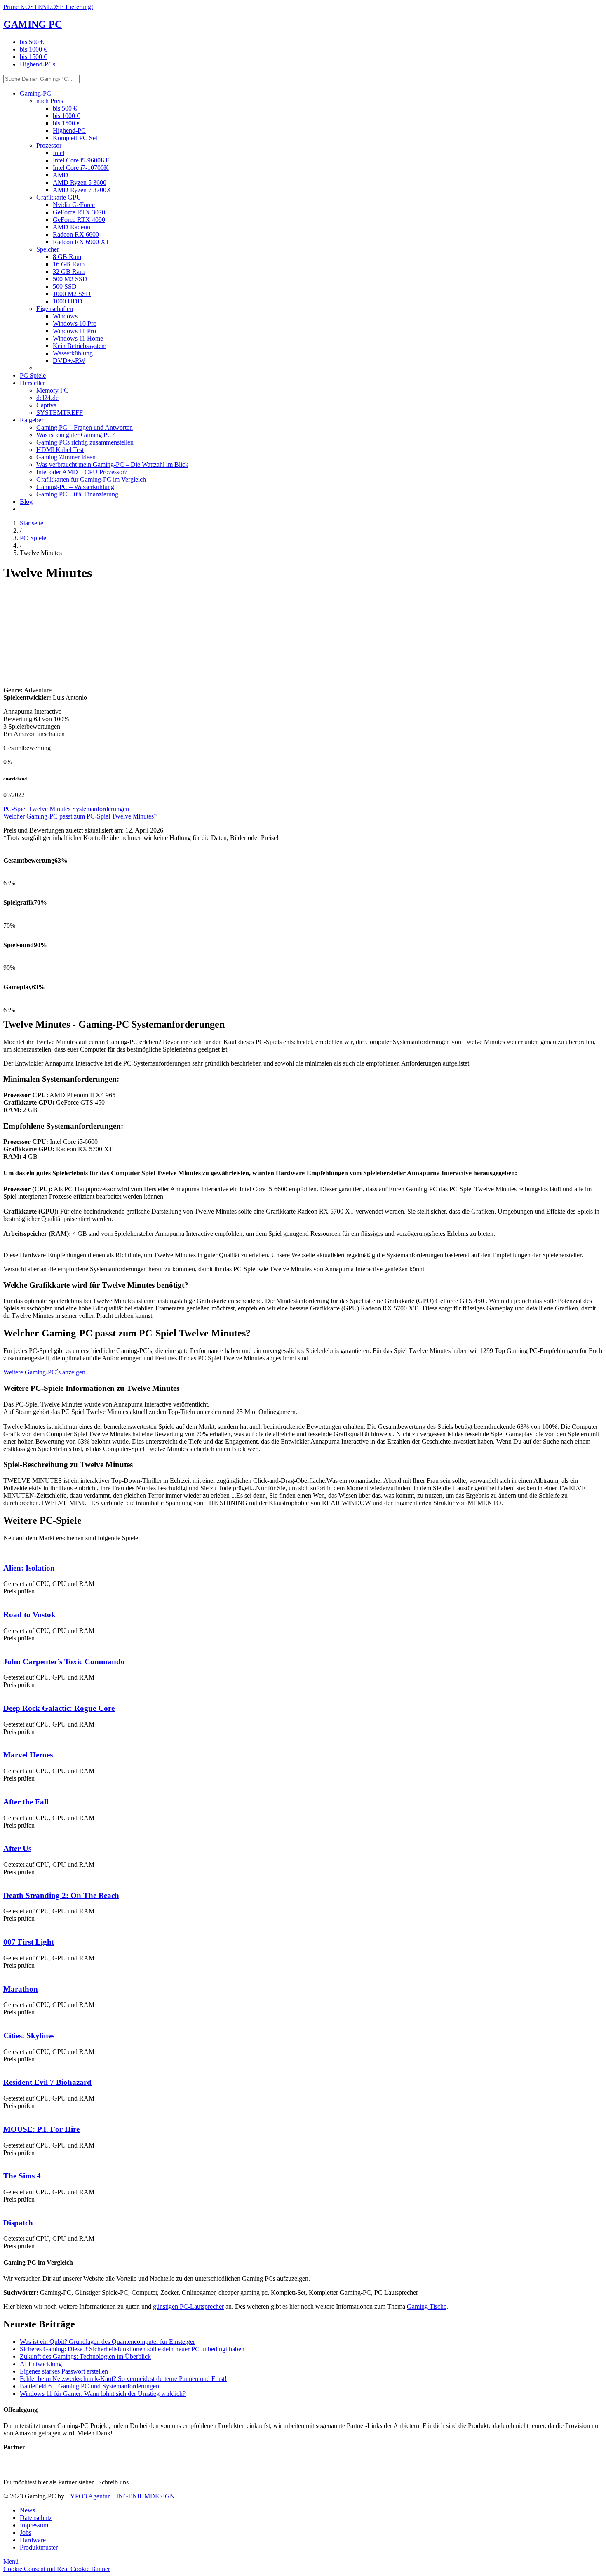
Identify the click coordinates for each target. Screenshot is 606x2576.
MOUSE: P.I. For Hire (41, 2129)
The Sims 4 (22, 2176)
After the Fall (26, 1802)
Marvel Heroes (28, 1755)
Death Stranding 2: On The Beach (61, 1895)
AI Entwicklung (41, 2364)
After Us (17, 1848)
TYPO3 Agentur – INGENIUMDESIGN (120, 2496)
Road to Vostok (29, 1615)
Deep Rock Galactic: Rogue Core (59, 1708)
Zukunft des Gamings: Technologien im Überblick (85, 2356)
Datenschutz (36, 2518)
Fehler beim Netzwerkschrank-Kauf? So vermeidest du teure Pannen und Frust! (123, 2379)
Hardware (33, 2540)
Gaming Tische (427, 2307)
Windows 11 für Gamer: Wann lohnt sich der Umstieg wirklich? (103, 2394)
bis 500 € (32, 42)
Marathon (21, 1989)
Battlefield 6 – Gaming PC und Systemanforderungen (89, 2386)
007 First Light (29, 1942)
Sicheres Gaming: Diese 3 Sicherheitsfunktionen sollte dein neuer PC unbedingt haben (132, 2349)
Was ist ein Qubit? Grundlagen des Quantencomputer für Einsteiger (107, 2342)
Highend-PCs (38, 64)
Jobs (26, 2532)
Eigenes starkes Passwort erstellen (64, 2371)
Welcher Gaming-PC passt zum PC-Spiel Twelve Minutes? (80, 816)
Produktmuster (39, 2547)
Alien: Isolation (29, 1568)
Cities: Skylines (29, 2036)
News (27, 2510)
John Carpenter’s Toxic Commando (64, 1662)
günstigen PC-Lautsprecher (188, 2307)
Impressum (34, 2525)
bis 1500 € (33, 57)
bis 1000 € (33, 49)
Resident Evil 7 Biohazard (47, 2082)
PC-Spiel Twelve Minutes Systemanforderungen (66, 809)
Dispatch (18, 2223)
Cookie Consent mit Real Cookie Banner (57, 2569)
